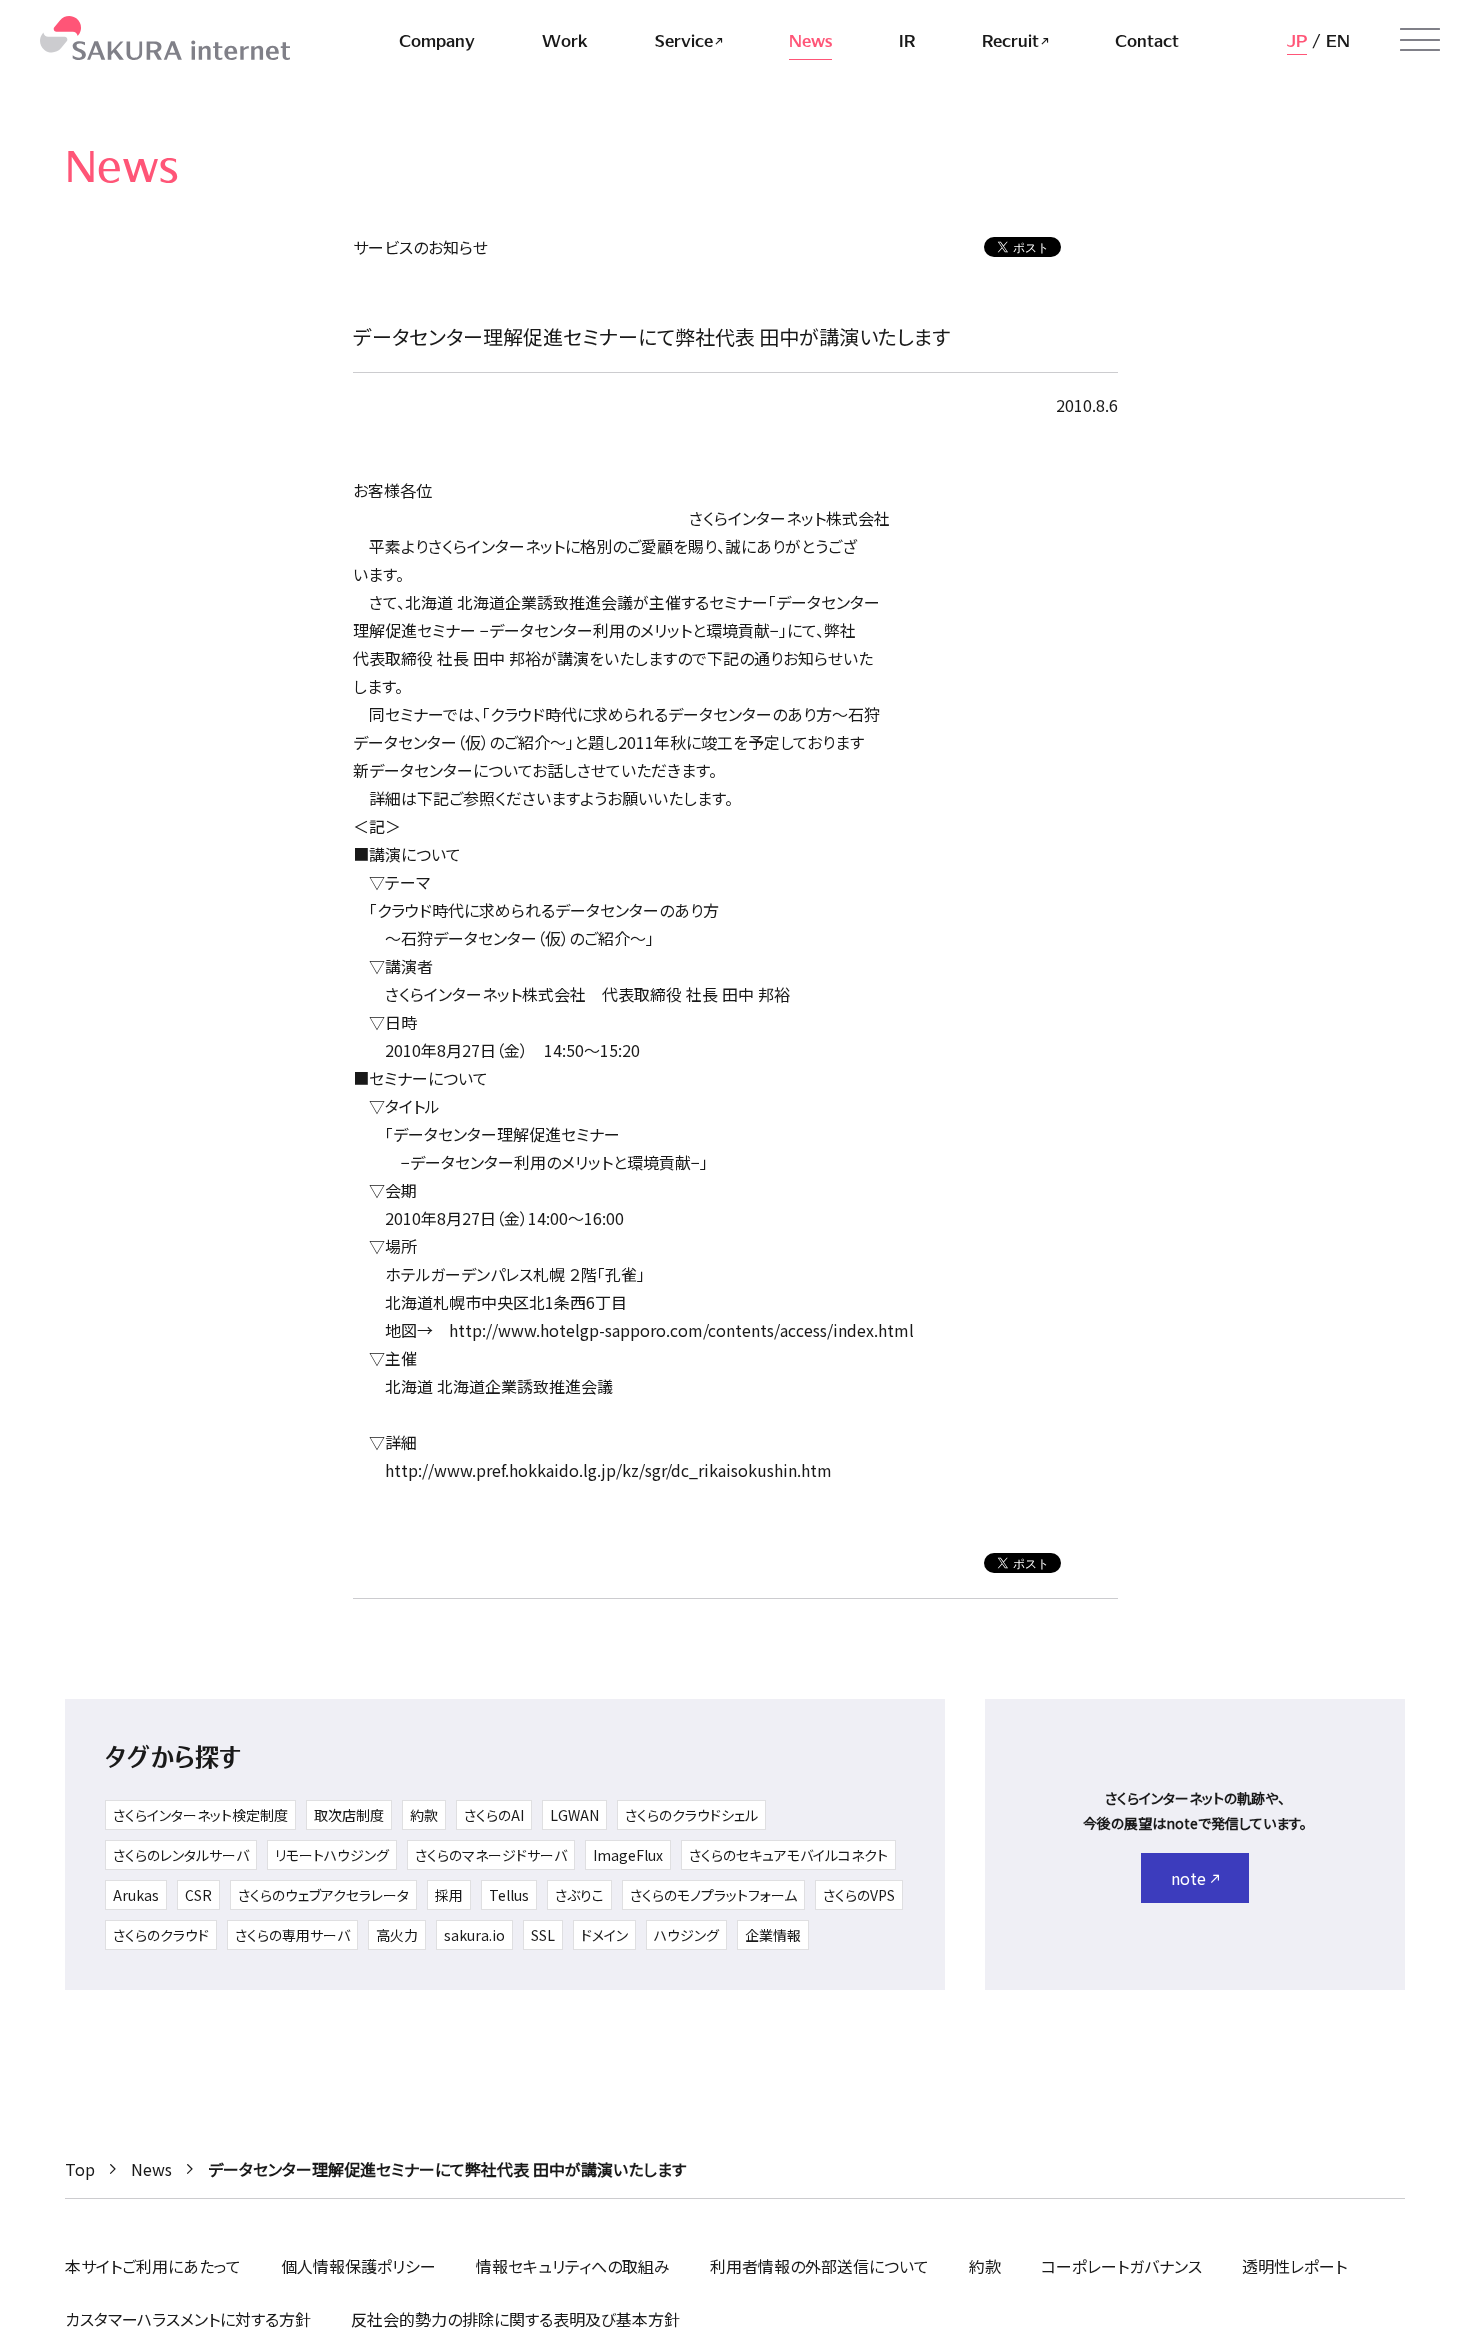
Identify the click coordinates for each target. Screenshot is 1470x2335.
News (151, 2169)
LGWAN (574, 1815)
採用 (449, 1895)
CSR (198, 1895)
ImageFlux (628, 1855)
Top (80, 2169)
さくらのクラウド (161, 1935)
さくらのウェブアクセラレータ (323, 1895)
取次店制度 (349, 1815)
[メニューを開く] (1420, 40)
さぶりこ (579, 1895)
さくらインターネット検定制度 (200, 1815)
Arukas (136, 1895)
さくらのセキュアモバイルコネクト (788, 1855)
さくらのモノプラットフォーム (713, 1895)
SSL (543, 1935)
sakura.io (474, 1935)
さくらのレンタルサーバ (181, 1855)
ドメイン (604, 1935)
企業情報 (773, 1935)
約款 (424, 1815)
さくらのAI (494, 1815)
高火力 (397, 1935)
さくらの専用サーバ (292, 1935)
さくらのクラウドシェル (691, 1815)
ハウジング (686, 1935)
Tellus (509, 1895)
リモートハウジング (332, 1855)
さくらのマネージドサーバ (491, 1855)
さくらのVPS (859, 1895)
